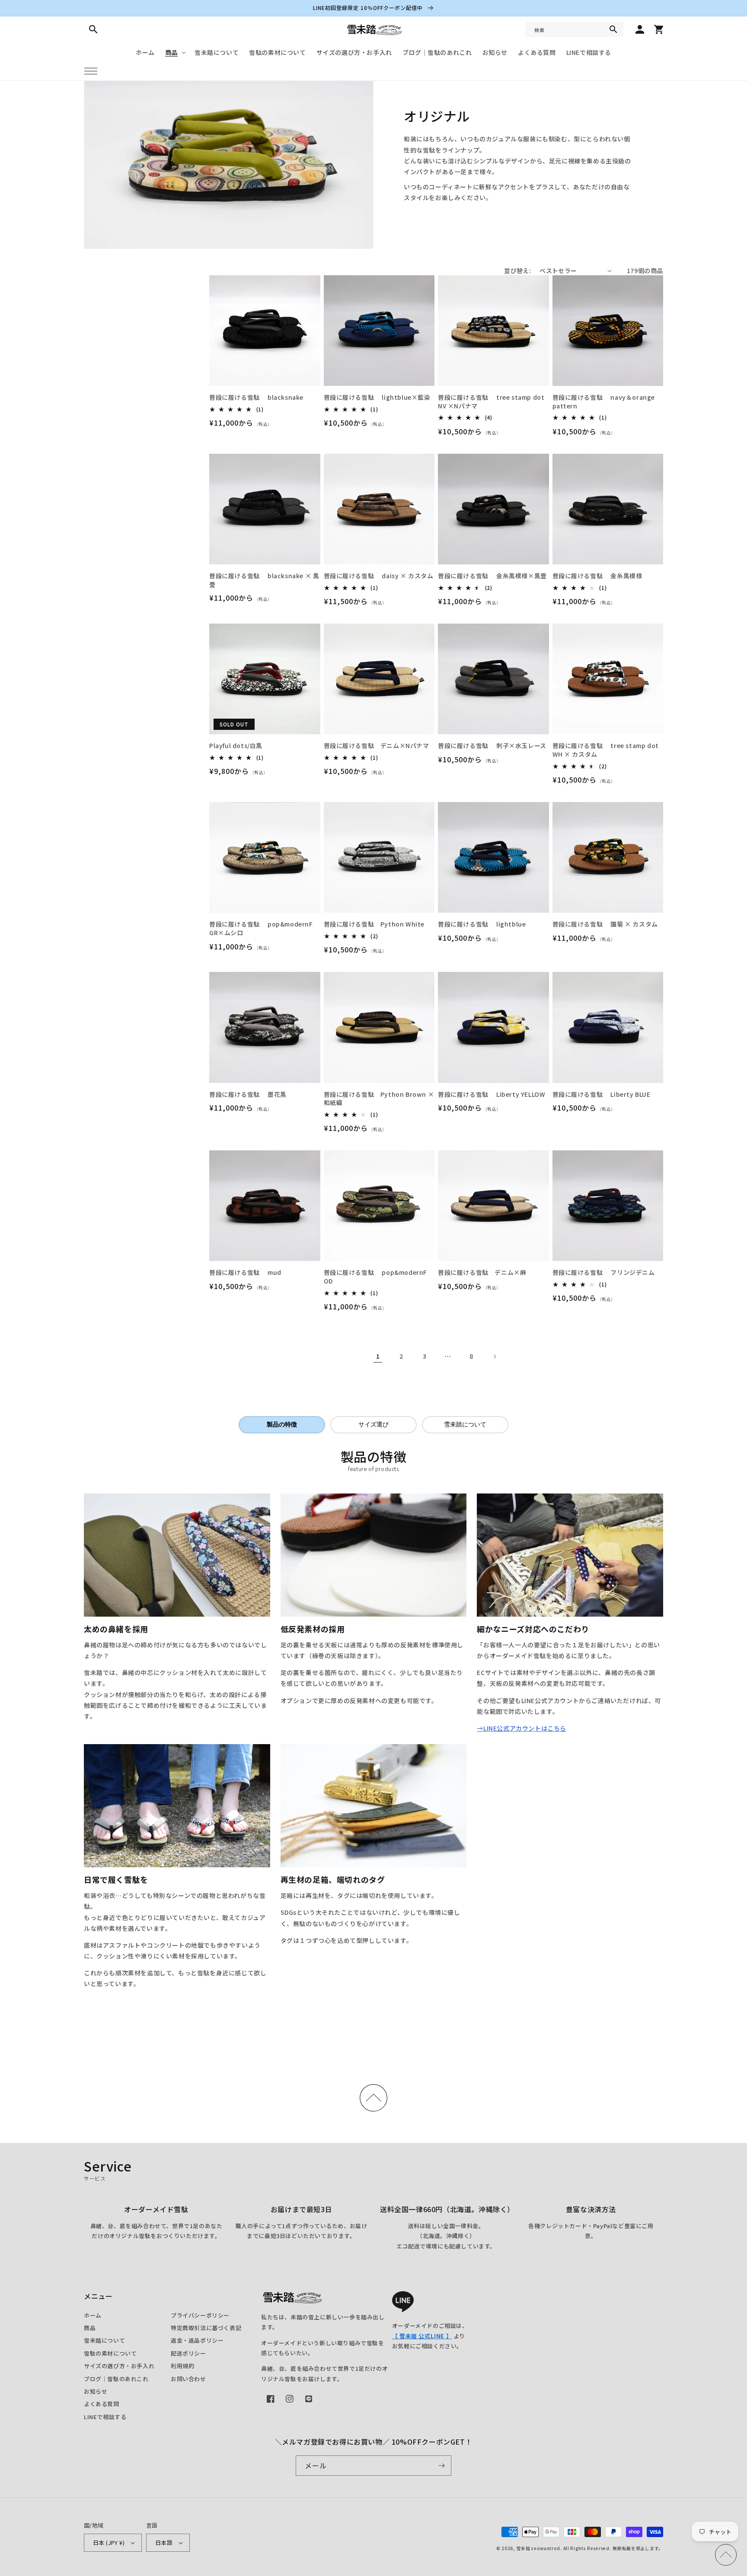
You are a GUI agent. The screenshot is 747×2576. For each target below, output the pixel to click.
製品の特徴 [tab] (282, 1424)
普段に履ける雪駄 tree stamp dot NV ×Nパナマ (491, 402)
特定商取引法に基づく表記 (206, 2328)
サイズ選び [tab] (373, 1424)
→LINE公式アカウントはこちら (522, 1728)
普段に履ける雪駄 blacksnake (256, 397)
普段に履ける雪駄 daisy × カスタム (379, 576)
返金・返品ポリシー (197, 2340)
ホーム (93, 2315)
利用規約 (182, 2366)
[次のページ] (495, 1356)
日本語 (164, 2543)
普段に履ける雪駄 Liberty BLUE (602, 1094)
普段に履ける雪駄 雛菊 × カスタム (605, 924)
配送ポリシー (188, 2353)
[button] (91, 71)
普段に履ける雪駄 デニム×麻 (482, 1272)
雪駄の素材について (110, 2353)
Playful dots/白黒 (236, 746)
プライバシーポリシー (200, 2315)
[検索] (613, 29)
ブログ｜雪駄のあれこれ (116, 2379)
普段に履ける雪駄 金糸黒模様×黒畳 (492, 576)
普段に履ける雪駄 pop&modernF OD (376, 1277)
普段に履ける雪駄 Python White (374, 924)
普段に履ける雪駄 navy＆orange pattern (604, 402)
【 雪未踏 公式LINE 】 (422, 2336)
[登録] (441, 2466)
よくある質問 (102, 2404)
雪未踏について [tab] (465, 1424)
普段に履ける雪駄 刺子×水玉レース (492, 746)
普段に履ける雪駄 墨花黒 (248, 1094)
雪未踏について (104, 2340)
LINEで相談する (105, 2417)
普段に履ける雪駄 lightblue (482, 924)
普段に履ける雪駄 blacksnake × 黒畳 (264, 580)
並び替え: (517, 271)
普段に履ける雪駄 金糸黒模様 (597, 576)
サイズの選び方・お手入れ (119, 2366)
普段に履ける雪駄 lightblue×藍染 (377, 397)
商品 (90, 2328)
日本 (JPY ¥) (109, 2543)
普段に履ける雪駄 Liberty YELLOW (492, 1094)
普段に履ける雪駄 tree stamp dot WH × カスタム (606, 750)
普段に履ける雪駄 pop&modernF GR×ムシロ (261, 928)
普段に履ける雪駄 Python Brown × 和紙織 (379, 1099)
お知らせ (96, 2391)
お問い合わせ (188, 2379)
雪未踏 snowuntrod (538, 2548)
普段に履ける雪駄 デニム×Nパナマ (377, 746)
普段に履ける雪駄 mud (245, 1272)
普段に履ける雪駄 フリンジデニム (604, 1272)
